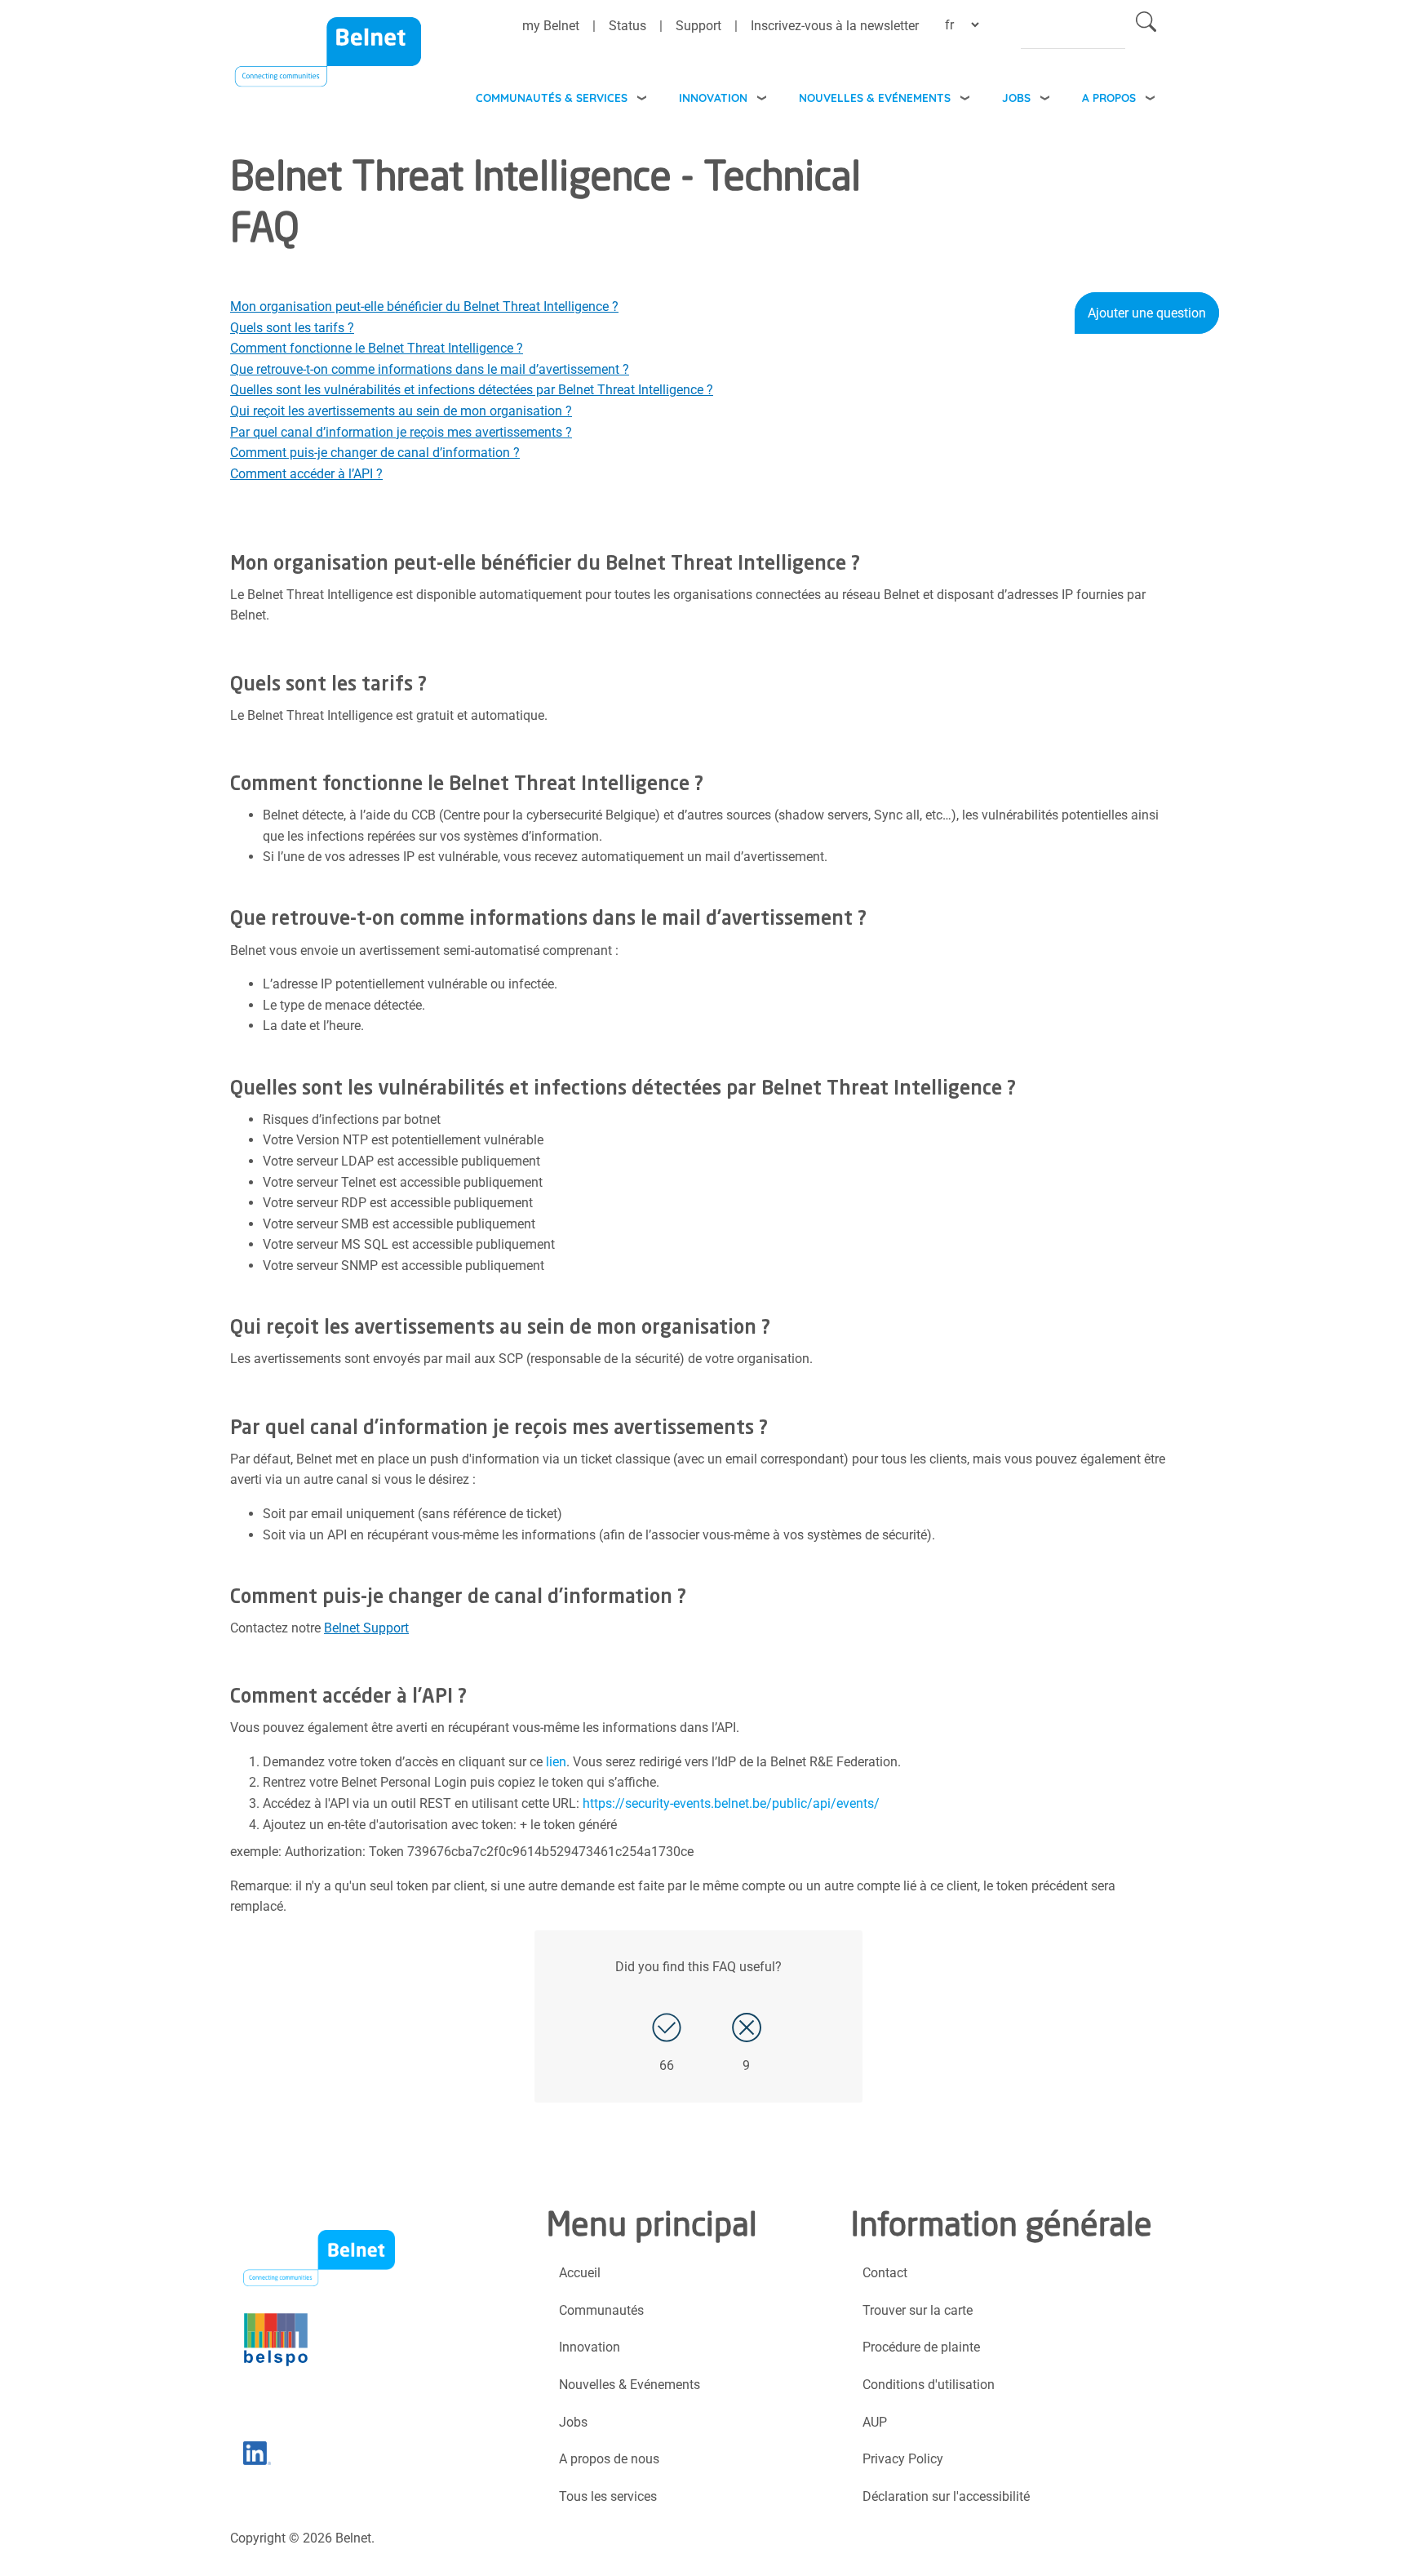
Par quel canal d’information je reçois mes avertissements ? (401, 432)
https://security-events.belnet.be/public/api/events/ (731, 1803)
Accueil (580, 2273)
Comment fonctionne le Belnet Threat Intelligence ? (377, 348)
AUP (875, 2422)
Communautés (601, 2310)
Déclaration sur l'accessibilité (946, 2496)
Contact (885, 2273)
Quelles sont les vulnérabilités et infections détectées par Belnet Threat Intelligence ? (472, 390)
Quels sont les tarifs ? (292, 328)
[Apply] (1146, 25)
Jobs (1016, 98)
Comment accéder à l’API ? (306, 474)
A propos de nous (609, 2459)
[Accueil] (328, 62)
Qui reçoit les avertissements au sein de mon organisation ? (401, 411)
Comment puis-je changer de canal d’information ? (375, 453)
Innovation (713, 98)
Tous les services (608, 2496)
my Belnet (551, 26)
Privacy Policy (903, 2459)
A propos (1109, 98)
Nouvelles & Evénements (875, 98)
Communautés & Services (552, 98)
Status (627, 26)
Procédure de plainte (921, 2347)
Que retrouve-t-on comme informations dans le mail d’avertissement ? (430, 369)
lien (556, 1762)
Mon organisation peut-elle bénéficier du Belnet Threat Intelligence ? (424, 306)
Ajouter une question (1147, 313)
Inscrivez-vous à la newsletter (835, 26)
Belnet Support (366, 1628)
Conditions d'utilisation (929, 2385)
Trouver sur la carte (918, 2310)
